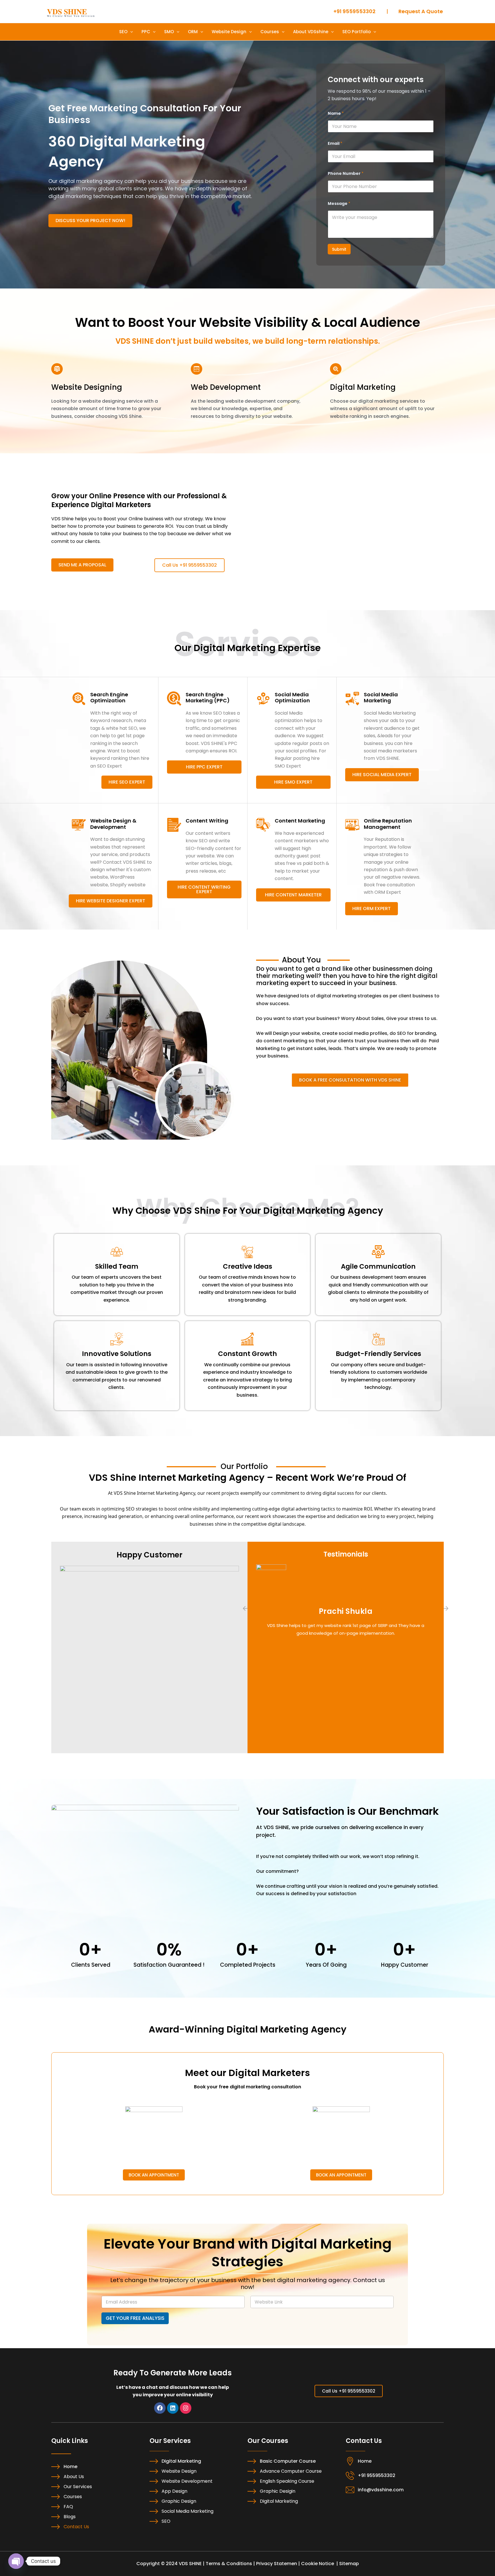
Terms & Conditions (229, 2564)
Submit (339, 249)
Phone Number (346, 174)
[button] (245, 1608)
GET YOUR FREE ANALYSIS (135, 2318)
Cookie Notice (318, 2564)
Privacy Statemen (277, 2564)
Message (339, 204)
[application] (130, 32)
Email (335, 144)
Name (336, 113)
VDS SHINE (67, 11)
